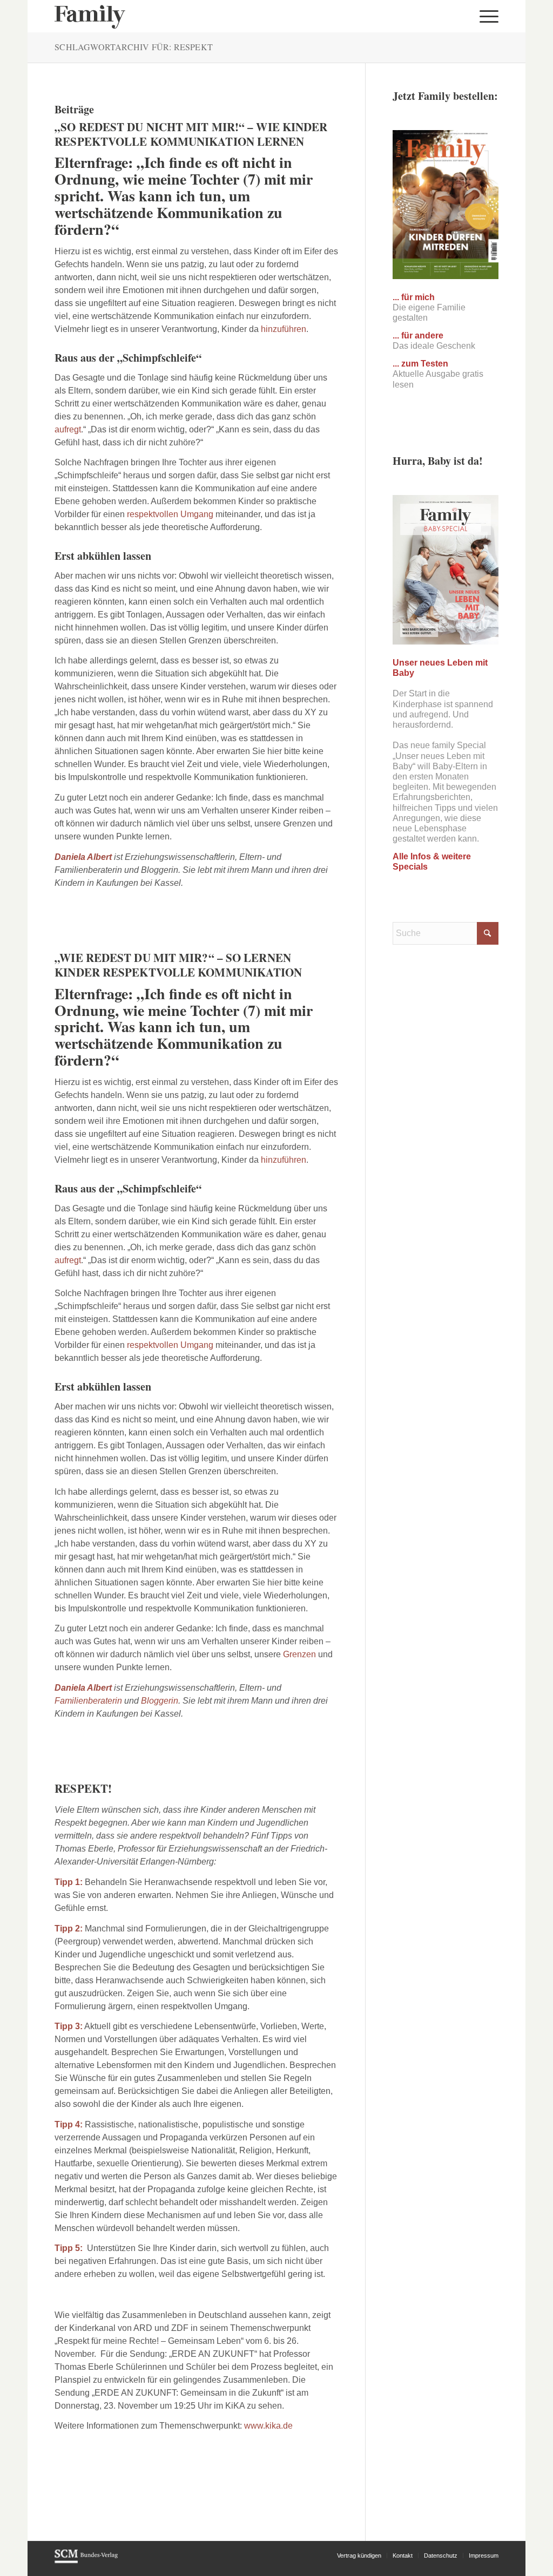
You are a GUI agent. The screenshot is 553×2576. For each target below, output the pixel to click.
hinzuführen (284, 329)
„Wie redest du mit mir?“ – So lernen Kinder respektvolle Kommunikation (178, 965)
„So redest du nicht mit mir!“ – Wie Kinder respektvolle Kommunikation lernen (191, 134)
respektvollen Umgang (170, 514)
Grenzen (299, 1654)
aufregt (68, 429)
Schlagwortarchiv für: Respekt (134, 47)
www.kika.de (268, 2426)
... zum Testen (420, 364)
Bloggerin (160, 1701)
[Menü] (485, 16)
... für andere (418, 335)
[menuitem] (485, 16)
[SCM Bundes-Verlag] (86, 2561)
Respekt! (83, 1788)
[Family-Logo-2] (90, 16)
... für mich (414, 297)
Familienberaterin (88, 1701)
